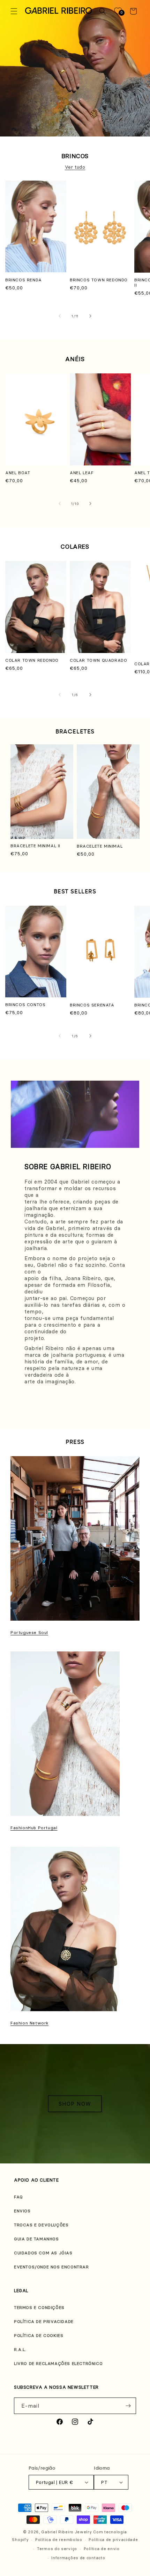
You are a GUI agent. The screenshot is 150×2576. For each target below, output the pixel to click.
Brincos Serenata (92, 1005)
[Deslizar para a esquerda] (60, 316)
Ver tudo (75, 167)
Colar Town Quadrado (98, 660)
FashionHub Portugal (34, 1828)
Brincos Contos (25, 1005)
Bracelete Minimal (100, 846)
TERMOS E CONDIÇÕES (39, 2307)
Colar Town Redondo (32, 660)
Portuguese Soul (29, 1632)
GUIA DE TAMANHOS (36, 2239)
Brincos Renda (24, 280)
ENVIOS (22, 2211)
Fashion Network (29, 2023)
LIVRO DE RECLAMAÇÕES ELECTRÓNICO (58, 2363)
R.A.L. (20, 2349)
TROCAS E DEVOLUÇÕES (41, 2225)
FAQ (18, 2197)
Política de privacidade (113, 2540)
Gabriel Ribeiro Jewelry (66, 2532)
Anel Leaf (82, 473)
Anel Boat (18, 473)
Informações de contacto (78, 2558)
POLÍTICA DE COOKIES (39, 2335)
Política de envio (102, 2549)
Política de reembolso (59, 2540)
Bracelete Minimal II (35, 846)
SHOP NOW (75, 2104)
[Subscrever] (128, 2406)
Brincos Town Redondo (99, 280)
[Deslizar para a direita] (90, 316)
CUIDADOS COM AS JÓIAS (43, 2253)
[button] (14, 11)
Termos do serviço (57, 2549)
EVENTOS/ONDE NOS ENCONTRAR (51, 2267)
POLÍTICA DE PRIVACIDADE (44, 2321)
